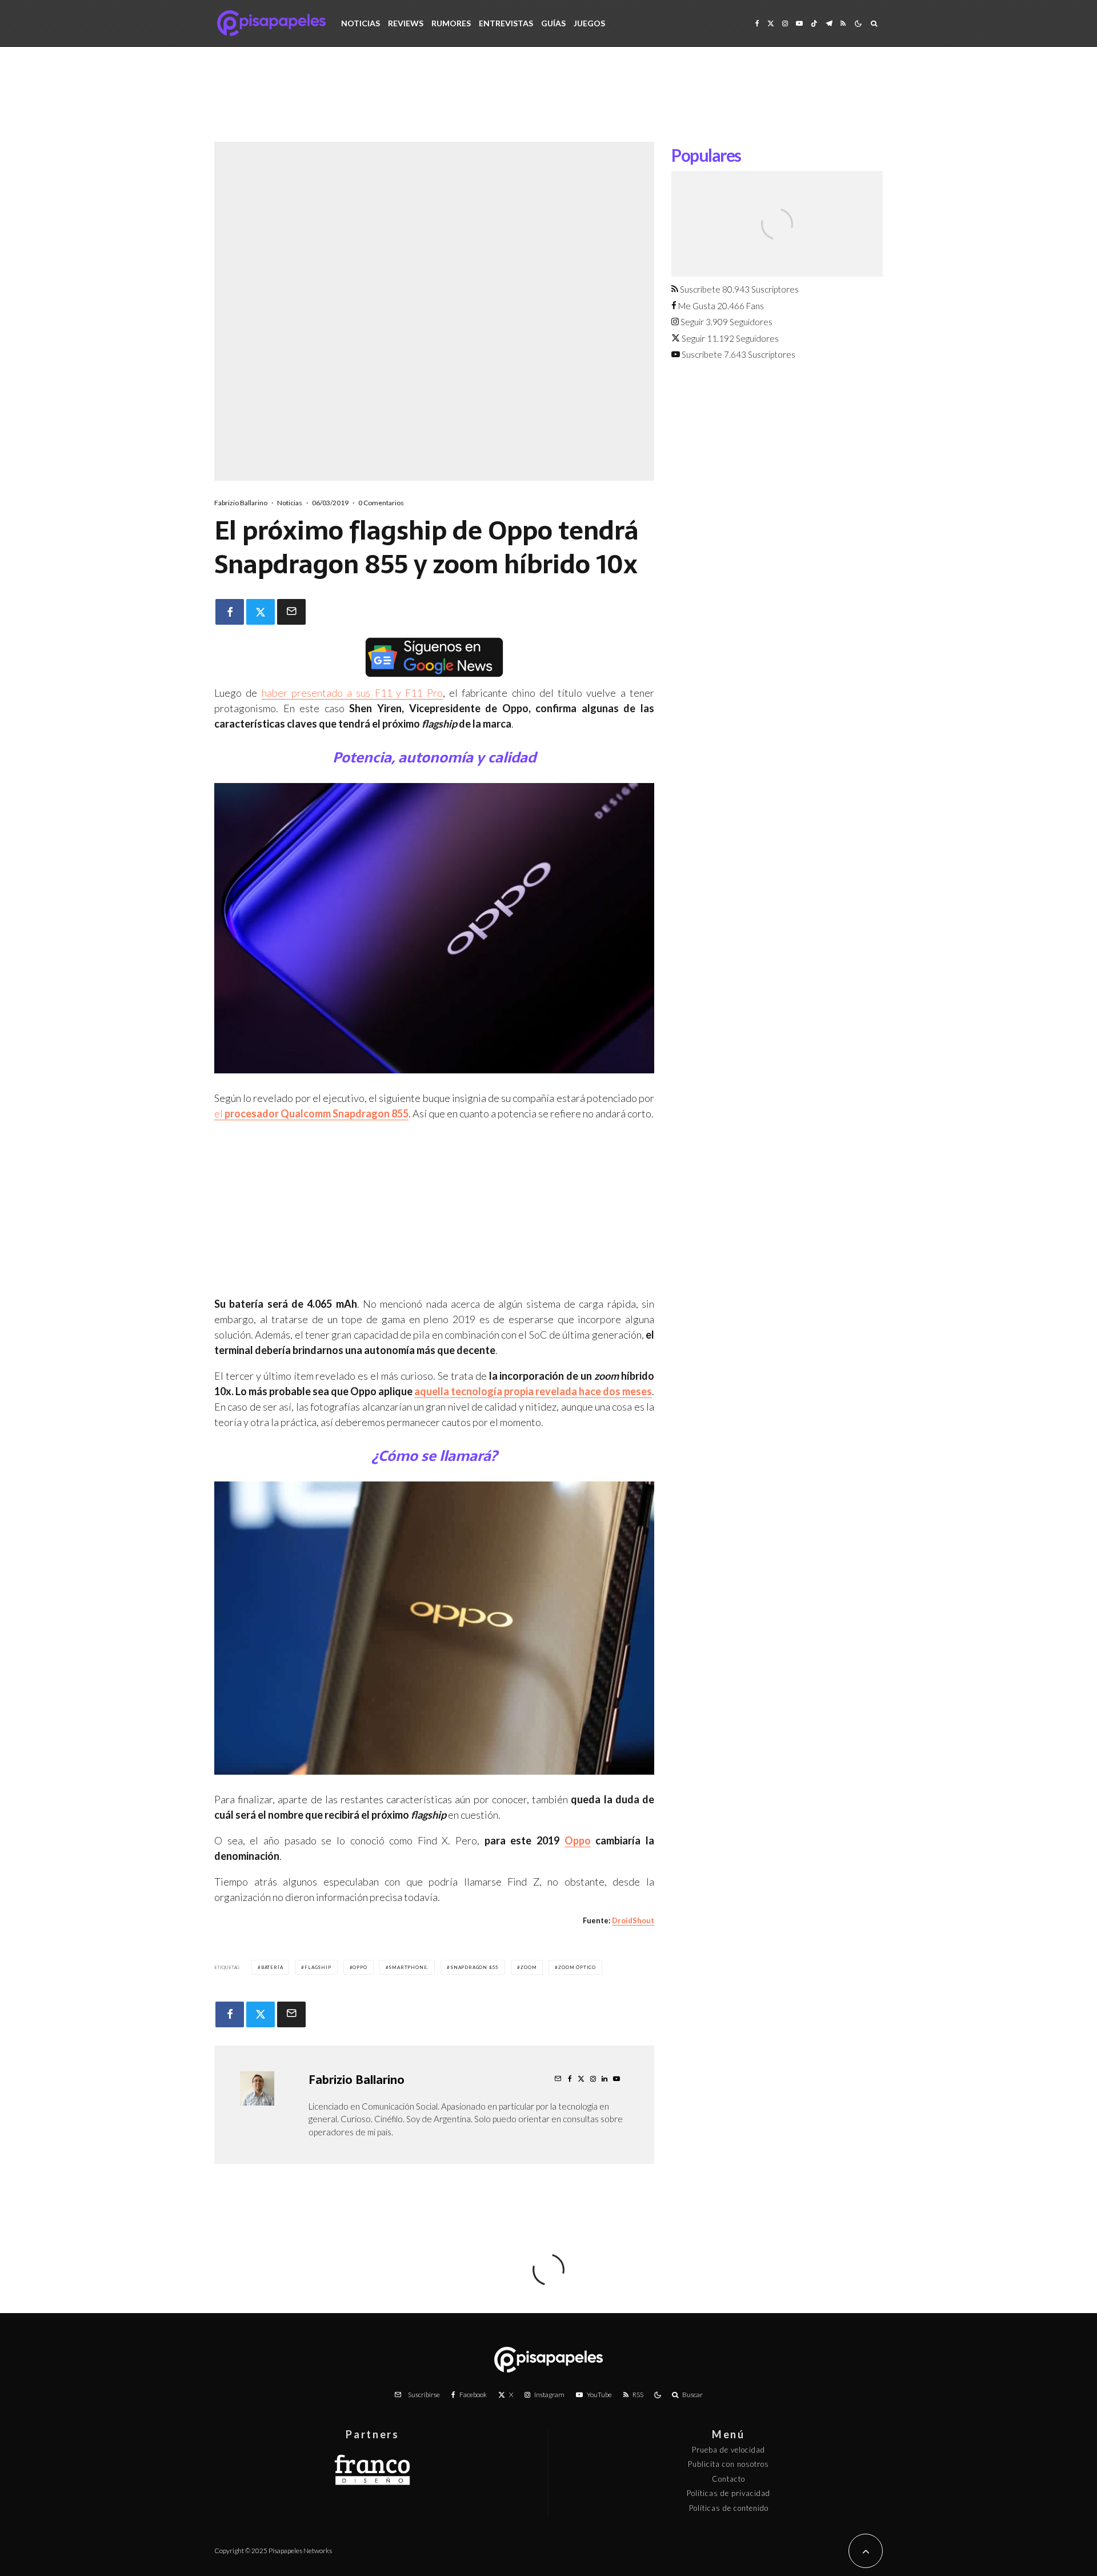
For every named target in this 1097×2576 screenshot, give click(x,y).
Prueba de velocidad (728, 2450)
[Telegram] (829, 23)
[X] (771, 23)
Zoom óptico (577, 1967)
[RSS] (843, 23)
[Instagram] (785, 23)
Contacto (728, 2479)
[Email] (291, 612)
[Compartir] (230, 612)
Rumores (451, 23)
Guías (553, 23)
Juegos (589, 23)
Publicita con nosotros (728, 2464)
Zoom (529, 1967)
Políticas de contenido (729, 2508)
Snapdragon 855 (475, 1967)
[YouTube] (799, 23)
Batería (272, 1967)
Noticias (361, 23)
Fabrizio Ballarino (241, 503)
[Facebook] (757, 23)
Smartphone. (409, 1967)
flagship (318, 1967)
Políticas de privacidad (728, 2493)
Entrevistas (506, 23)
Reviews (406, 23)
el (311, 1113)
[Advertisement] (548, 103)
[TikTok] (814, 23)
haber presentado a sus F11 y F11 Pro (352, 693)
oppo (360, 1967)
